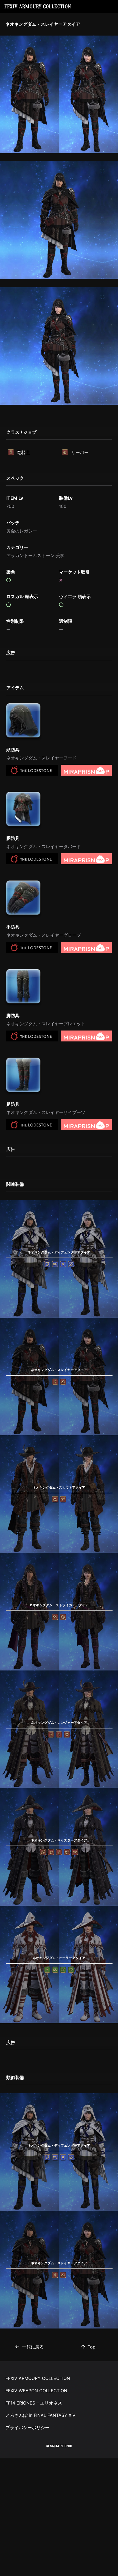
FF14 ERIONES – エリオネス (34, 2403)
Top (92, 2347)
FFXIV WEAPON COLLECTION (36, 2391)
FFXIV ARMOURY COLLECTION (38, 7)
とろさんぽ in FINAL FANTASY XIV (40, 2415)
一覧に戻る (33, 2347)
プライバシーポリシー (27, 2427)
